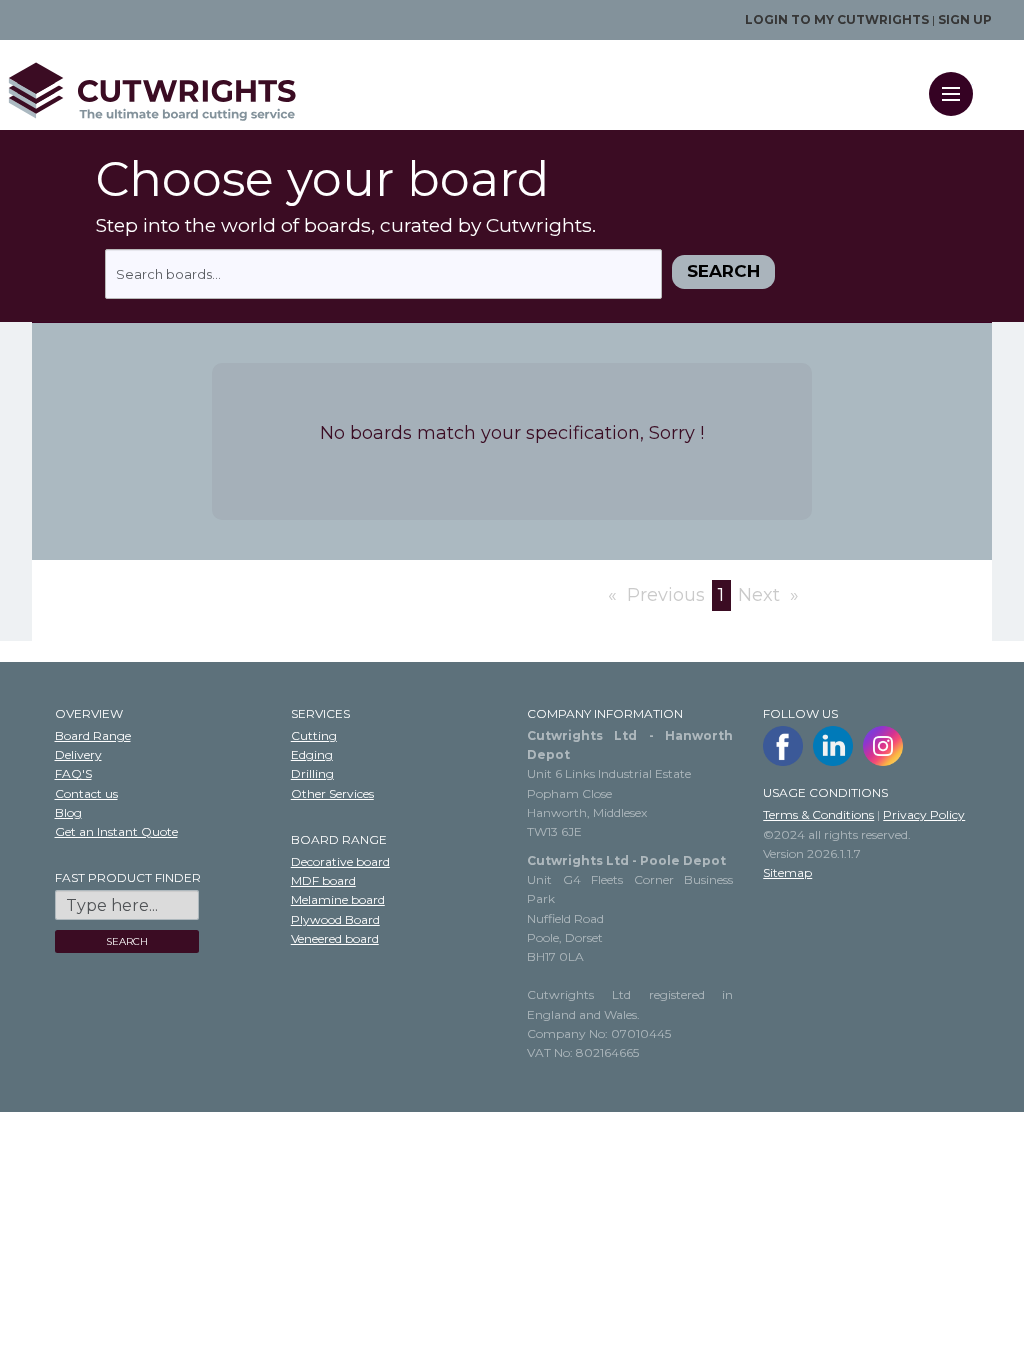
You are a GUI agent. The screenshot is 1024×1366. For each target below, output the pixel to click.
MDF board (323, 880)
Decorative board (340, 861)
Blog (68, 812)
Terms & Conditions (818, 814)
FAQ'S (73, 773)
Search (723, 271)
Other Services (332, 793)
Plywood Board (335, 919)
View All (28, 651)
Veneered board (335, 938)
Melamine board (338, 899)
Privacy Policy (924, 814)
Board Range (93, 735)
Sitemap (787, 872)
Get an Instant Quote (116, 831)
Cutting (314, 735)
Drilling (312, 773)
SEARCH (127, 941)
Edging (312, 754)
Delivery (78, 754)
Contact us (86, 793)
